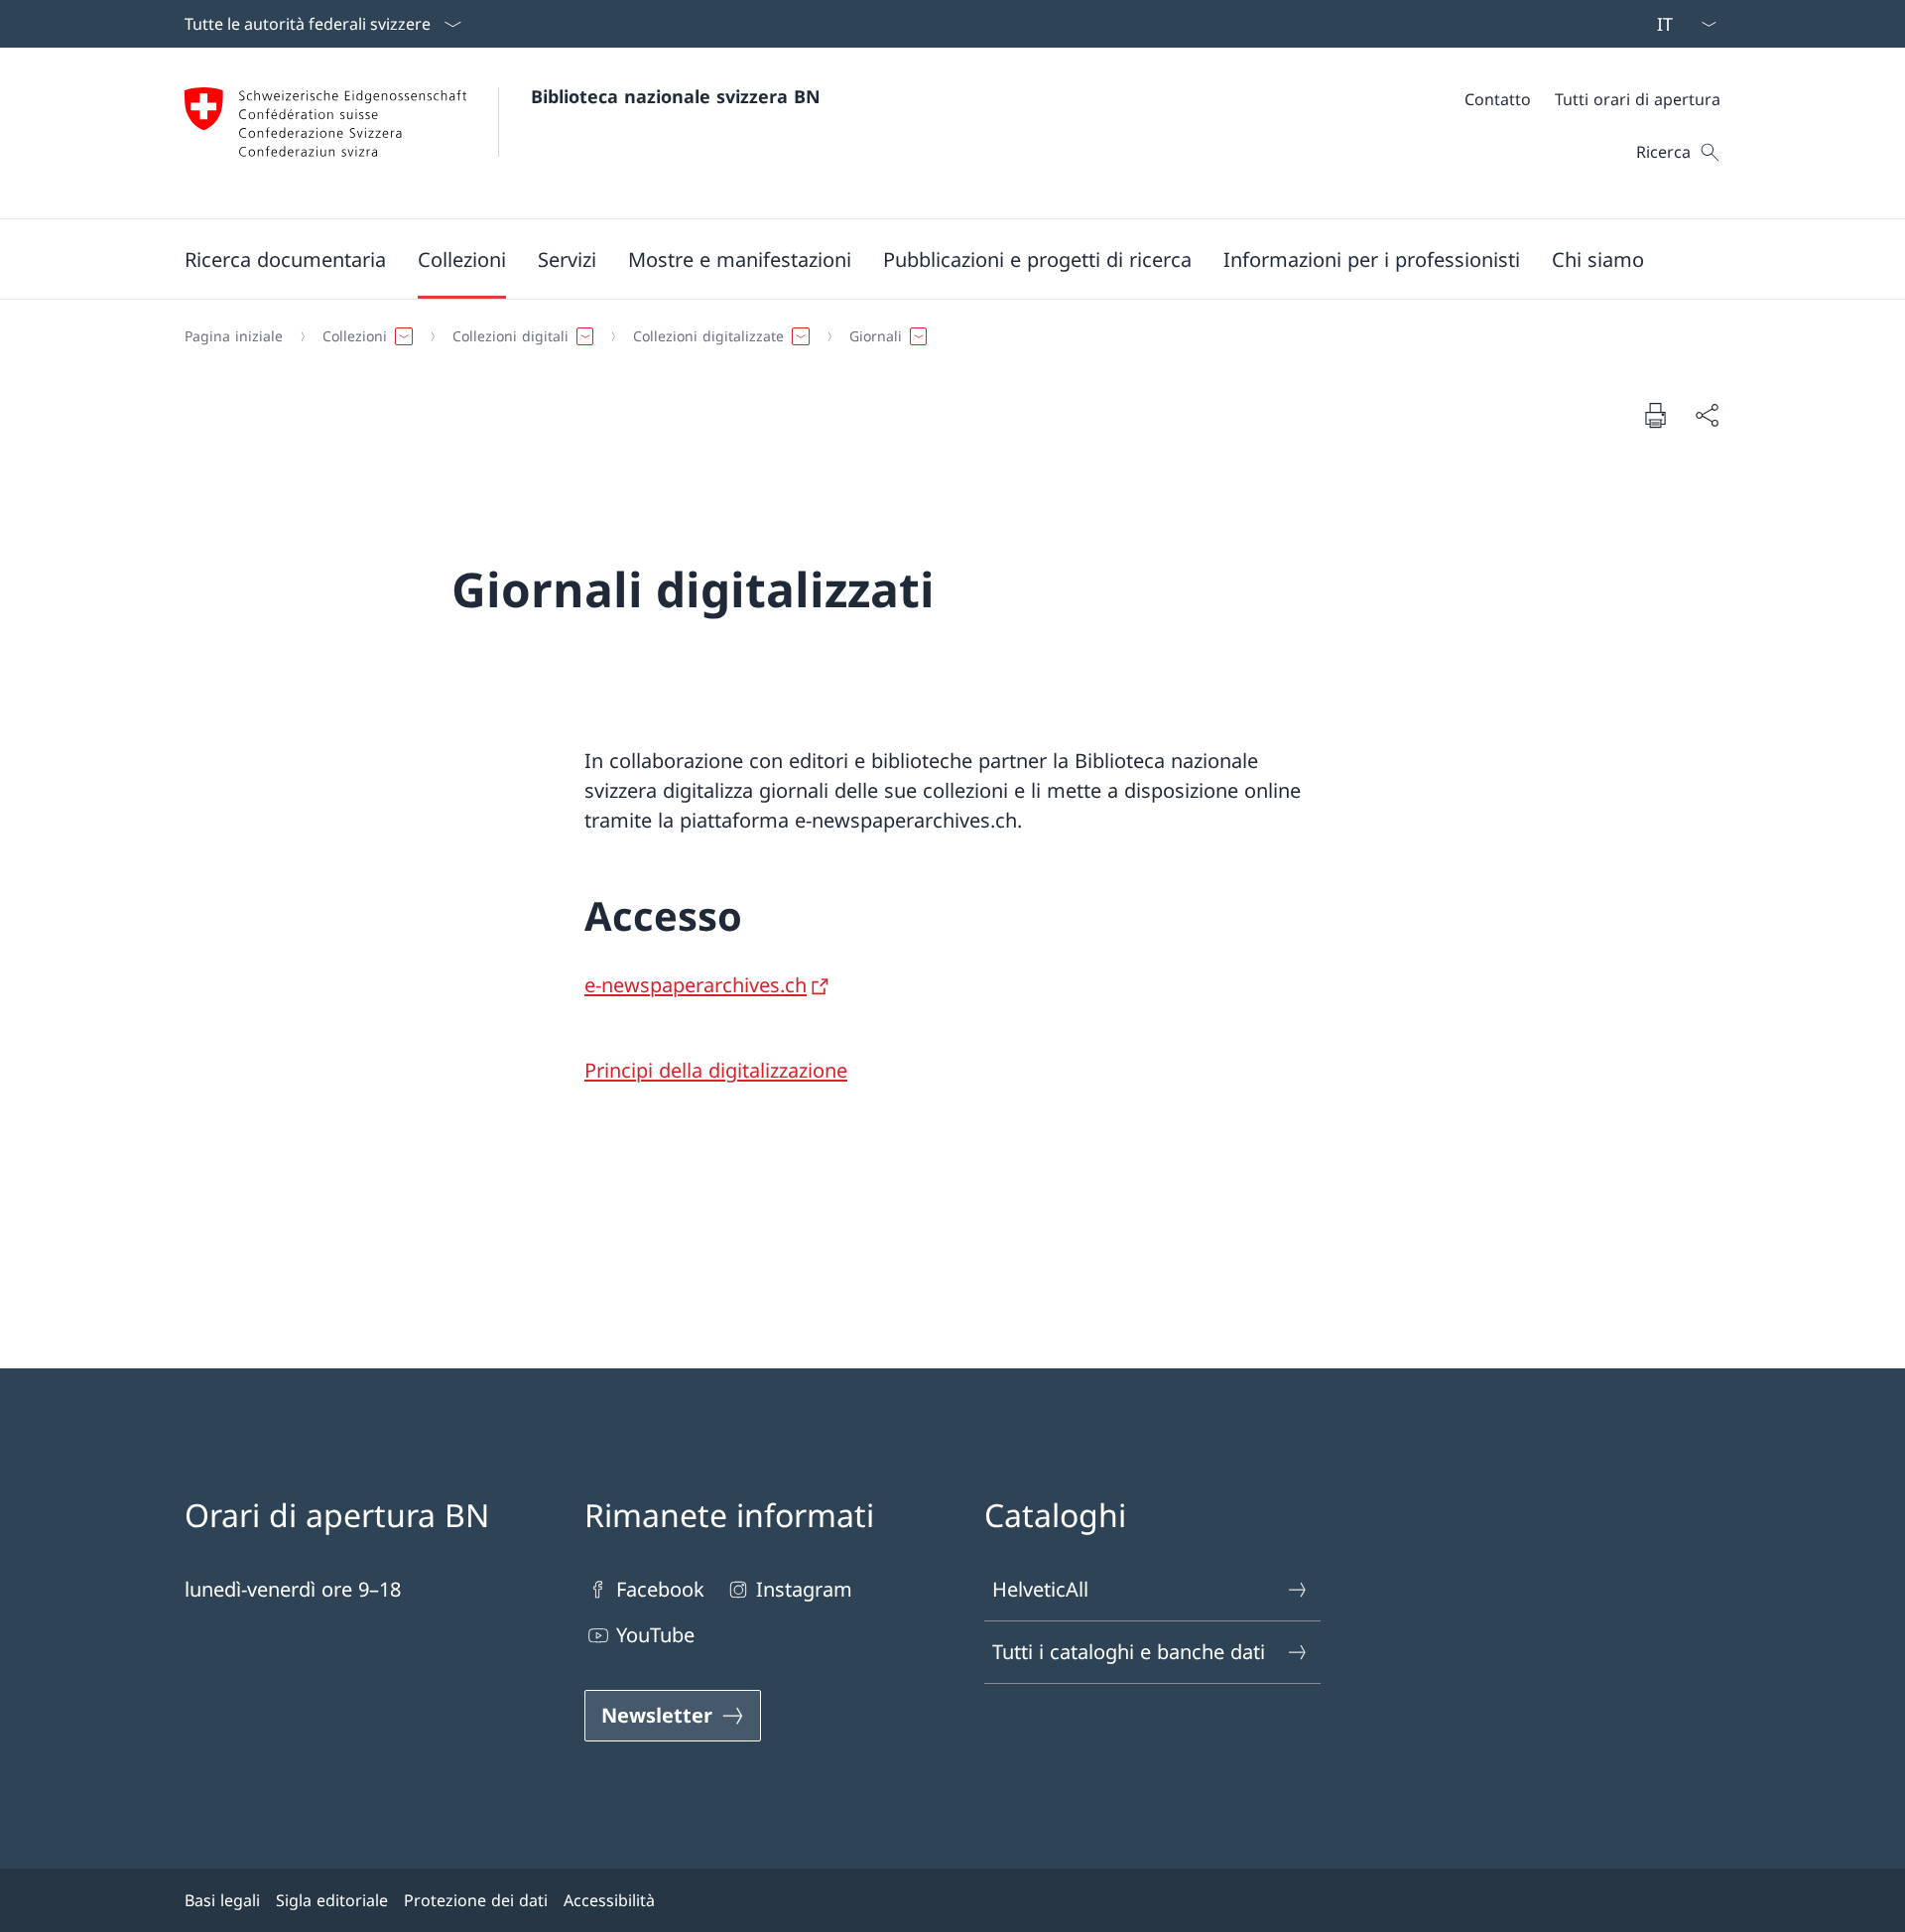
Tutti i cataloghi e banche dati (1129, 1652)
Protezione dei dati (476, 1900)
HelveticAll (1040, 1589)
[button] (285, 259)
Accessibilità (609, 1900)
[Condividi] (1707, 415)
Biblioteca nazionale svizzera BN (676, 96)
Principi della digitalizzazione (716, 1070)
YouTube (655, 1635)
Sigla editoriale (332, 1900)
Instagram (804, 1589)
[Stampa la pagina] (1655, 415)
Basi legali (222, 1900)
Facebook (660, 1589)
